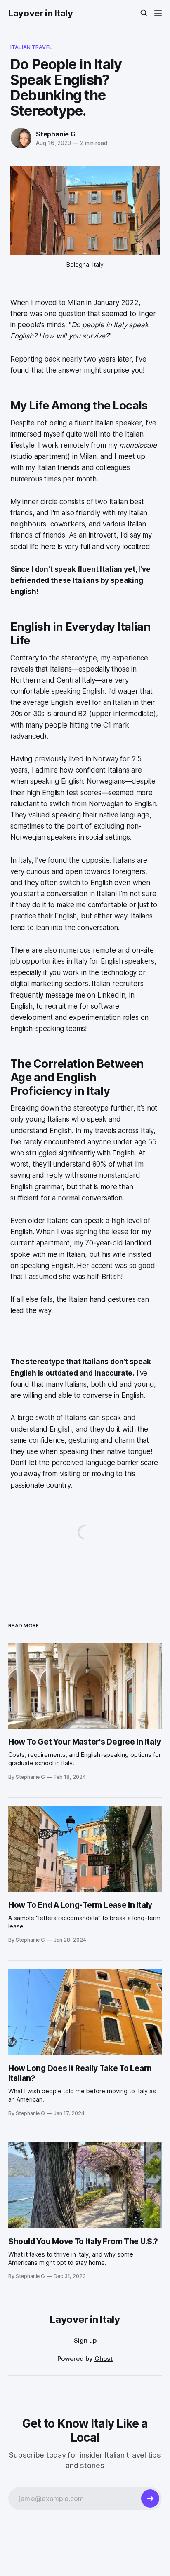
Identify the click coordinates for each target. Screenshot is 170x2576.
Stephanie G (56, 134)
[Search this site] (144, 13)
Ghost (104, 2359)
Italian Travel (31, 47)
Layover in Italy (41, 13)
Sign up (85, 2340)
